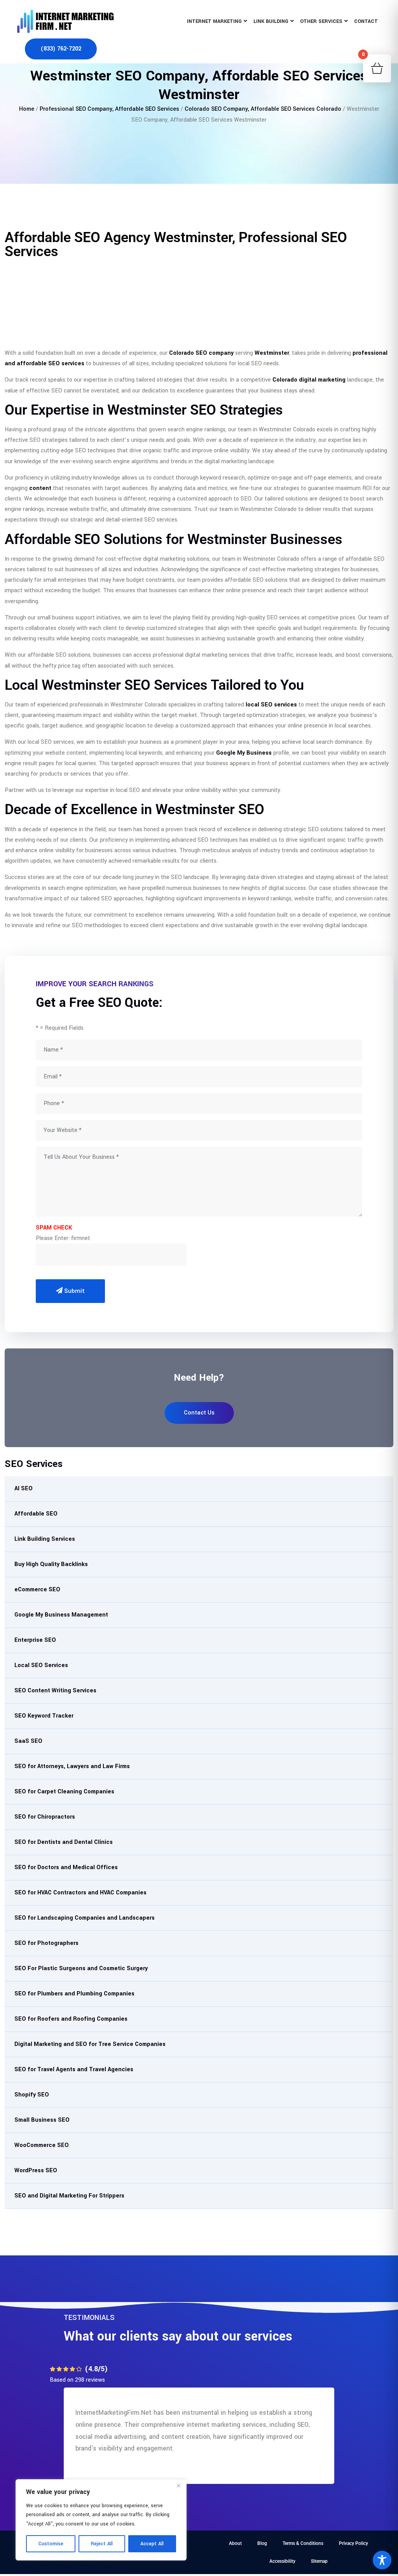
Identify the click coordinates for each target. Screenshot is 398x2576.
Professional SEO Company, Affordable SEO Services (109, 109)
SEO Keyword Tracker (44, 1716)
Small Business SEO (42, 2120)
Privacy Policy (353, 2543)
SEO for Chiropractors (45, 1817)
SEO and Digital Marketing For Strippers (69, 2196)
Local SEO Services (41, 1665)
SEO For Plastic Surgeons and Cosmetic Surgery (81, 1968)
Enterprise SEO (35, 1640)
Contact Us (199, 1413)
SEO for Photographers (46, 1943)
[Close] (178, 2486)
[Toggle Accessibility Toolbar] (382, 2560)
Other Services (321, 21)
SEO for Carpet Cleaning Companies (64, 1792)
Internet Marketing (214, 21)
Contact (366, 21)
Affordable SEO (36, 1514)
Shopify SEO (32, 2095)
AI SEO (24, 1489)
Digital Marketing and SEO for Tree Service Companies (90, 2044)
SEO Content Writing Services (55, 1691)
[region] (101, 2520)
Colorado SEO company (201, 353)
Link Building (271, 21)
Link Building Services (45, 1539)
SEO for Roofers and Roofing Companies (71, 2019)
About (235, 2543)
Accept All (152, 2544)
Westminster (272, 353)
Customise (51, 2544)
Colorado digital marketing (309, 380)
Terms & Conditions (303, 2543)
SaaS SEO (28, 1741)
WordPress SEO (36, 2171)
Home (27, 109)
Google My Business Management (61, 1615)
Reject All (102, 2544)
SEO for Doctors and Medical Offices (66, 1867)
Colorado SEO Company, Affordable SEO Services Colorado (263, 109)
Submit (74, 1291)
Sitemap (319, 2561)
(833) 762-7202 (61, 49)
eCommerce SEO (37, 1590)
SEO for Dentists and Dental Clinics (64, 1842)
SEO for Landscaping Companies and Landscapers (85, 1918)
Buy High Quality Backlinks (51, 1564)
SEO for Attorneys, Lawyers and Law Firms (72, 1766)
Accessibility (282, 2561)
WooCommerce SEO (42, 2145)
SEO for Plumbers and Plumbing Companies (74, 1994)
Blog (262, 2543)
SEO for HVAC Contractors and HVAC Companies (80, 1893)
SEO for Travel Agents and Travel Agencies (74, 2069)
